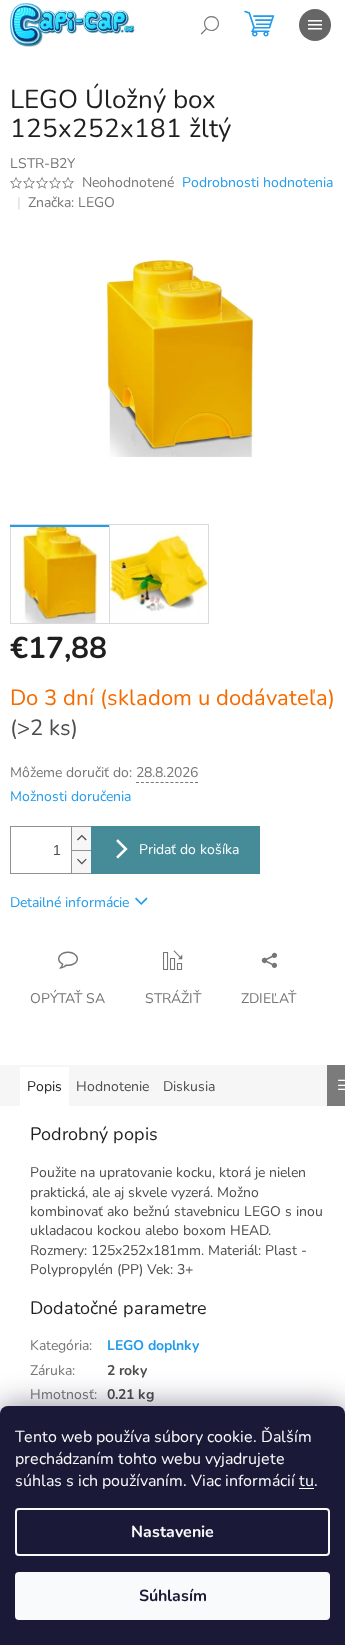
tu (306, 1481)
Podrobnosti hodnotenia (257, 182)
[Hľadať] (210, 25)
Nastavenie (172, 1532)
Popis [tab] (44, 1086)
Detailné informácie (69, 902)
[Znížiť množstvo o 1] (81, 861)
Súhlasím (173, 1596)
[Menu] (315, 25)
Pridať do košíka (189, 849)
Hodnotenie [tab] (112, 1086)
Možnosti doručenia (70, 796)
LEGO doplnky (153, 1345)
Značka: (71, 202)
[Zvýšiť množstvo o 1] (81, 838)
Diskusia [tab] (189, 1086)
